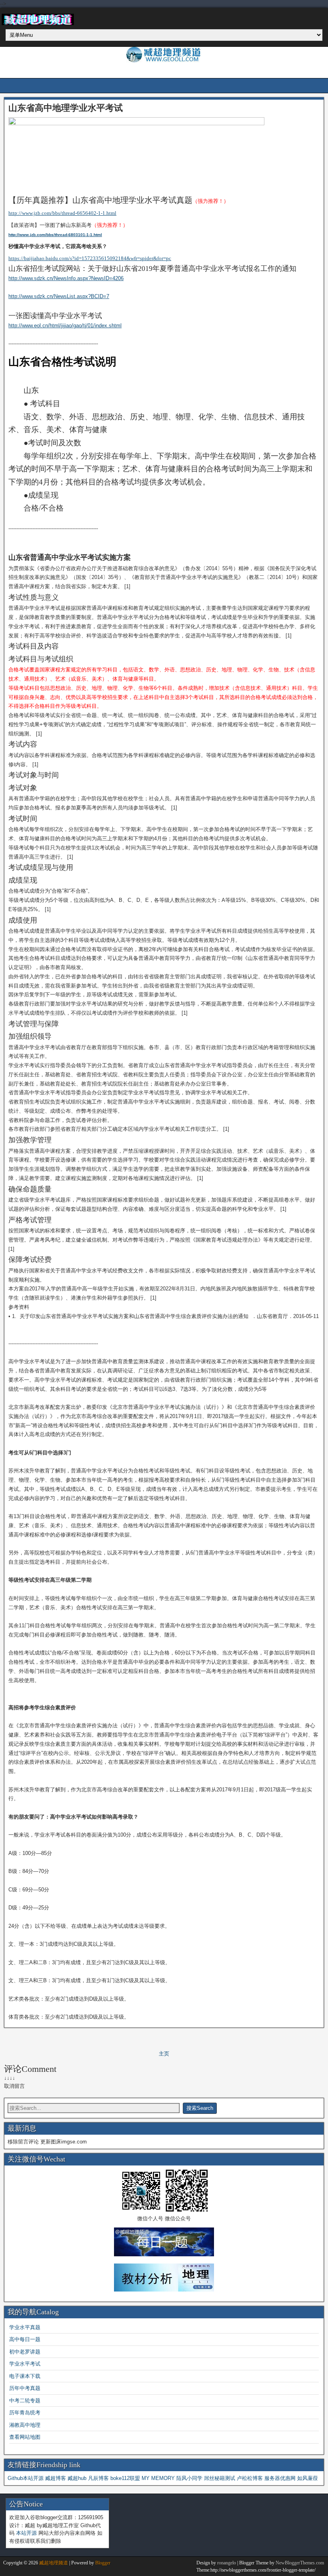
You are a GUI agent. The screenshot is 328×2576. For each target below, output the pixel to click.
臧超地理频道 (54, 2563)
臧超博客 (56, 2478)
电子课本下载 (25, 2376)
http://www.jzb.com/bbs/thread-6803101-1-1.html (55, 235)
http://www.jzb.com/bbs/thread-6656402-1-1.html (62, 213)
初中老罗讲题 (25, 2352)
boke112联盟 (125, 2478)
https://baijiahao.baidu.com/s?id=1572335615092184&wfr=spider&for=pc (90, 258)
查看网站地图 (25, 2437)
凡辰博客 (98, 2478)
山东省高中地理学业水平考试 (66, 108)
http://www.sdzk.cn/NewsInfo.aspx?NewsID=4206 (66, 278)
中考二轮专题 (25, 2401)
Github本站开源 (26, 2478)
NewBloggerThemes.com (300, 2563)
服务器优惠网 (280, 2478)
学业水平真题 (25, 2327)
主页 (164, 2054)
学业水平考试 (25, 2364)
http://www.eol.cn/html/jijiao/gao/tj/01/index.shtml (65, 326)
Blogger (103, 2563)
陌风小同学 (189, 2478)
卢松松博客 (250, 2478)
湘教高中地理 (25, 2425)
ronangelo (227, 2563)
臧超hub (77, 2478)
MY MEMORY (158, 2478)
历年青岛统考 (25, 2413)
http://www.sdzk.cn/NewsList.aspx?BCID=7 (59, 296)
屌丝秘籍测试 (220, 2478)
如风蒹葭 (308, 2478)
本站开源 (26, 2533)
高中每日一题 (25, 2339)
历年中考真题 (25, 2388)
